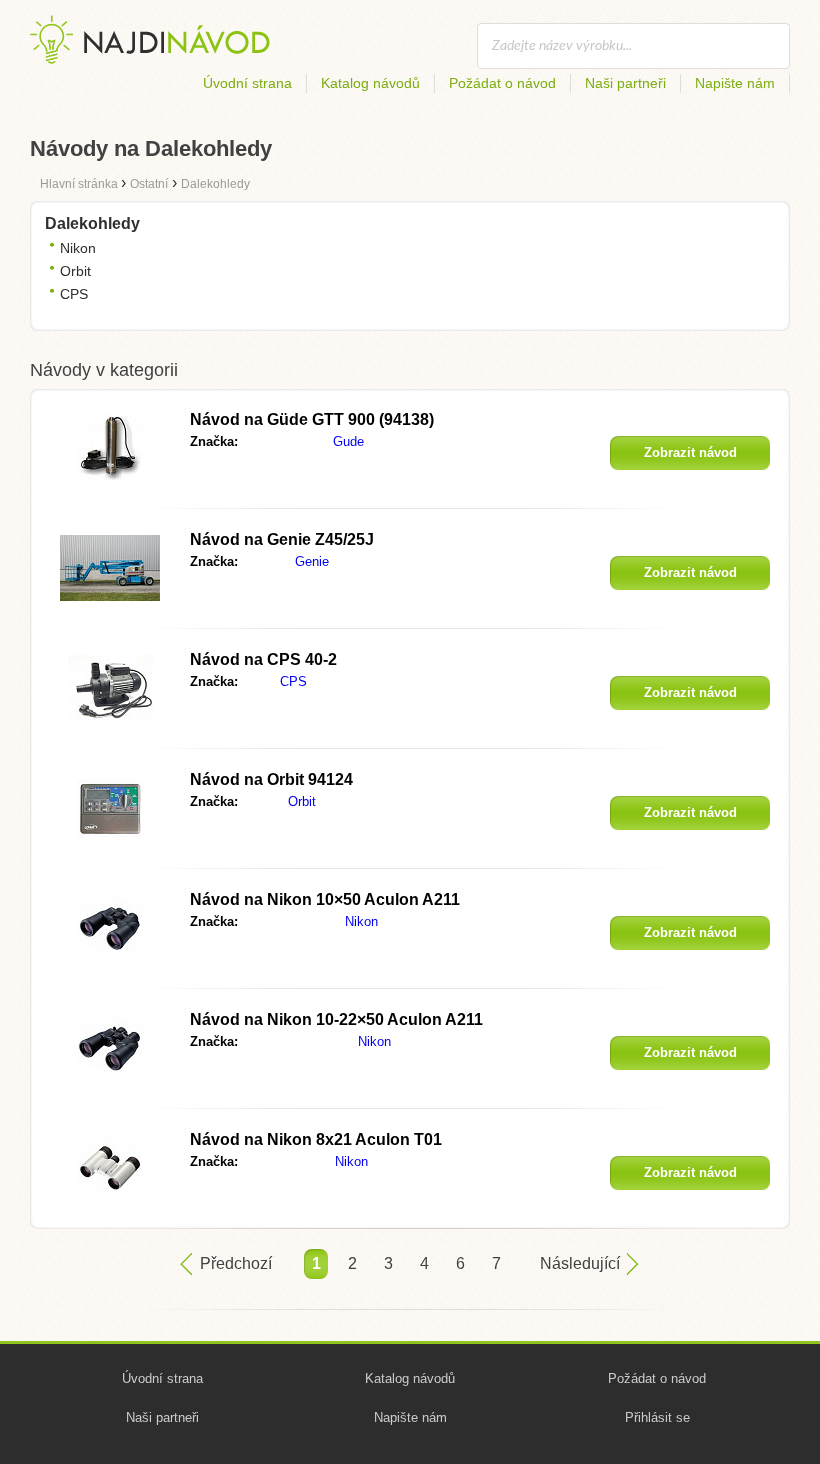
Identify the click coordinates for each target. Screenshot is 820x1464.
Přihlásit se (657, 1417)
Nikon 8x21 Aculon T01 (316, 1139)
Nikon (78, 248)
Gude (348, 441)
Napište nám (735, 83)
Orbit (75, 271)
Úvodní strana (247, 83)
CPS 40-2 (263, 659)
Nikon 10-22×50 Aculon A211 (336, 1019)
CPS (74, 294)
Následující (580, 1263)
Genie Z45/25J (282, 539)
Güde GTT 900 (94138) (312, 419)
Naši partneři (625, 83)
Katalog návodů (370, 83)
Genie (312, 561)
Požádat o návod (502, 83)
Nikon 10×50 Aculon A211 (325, 899)
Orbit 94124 (271, 779)
